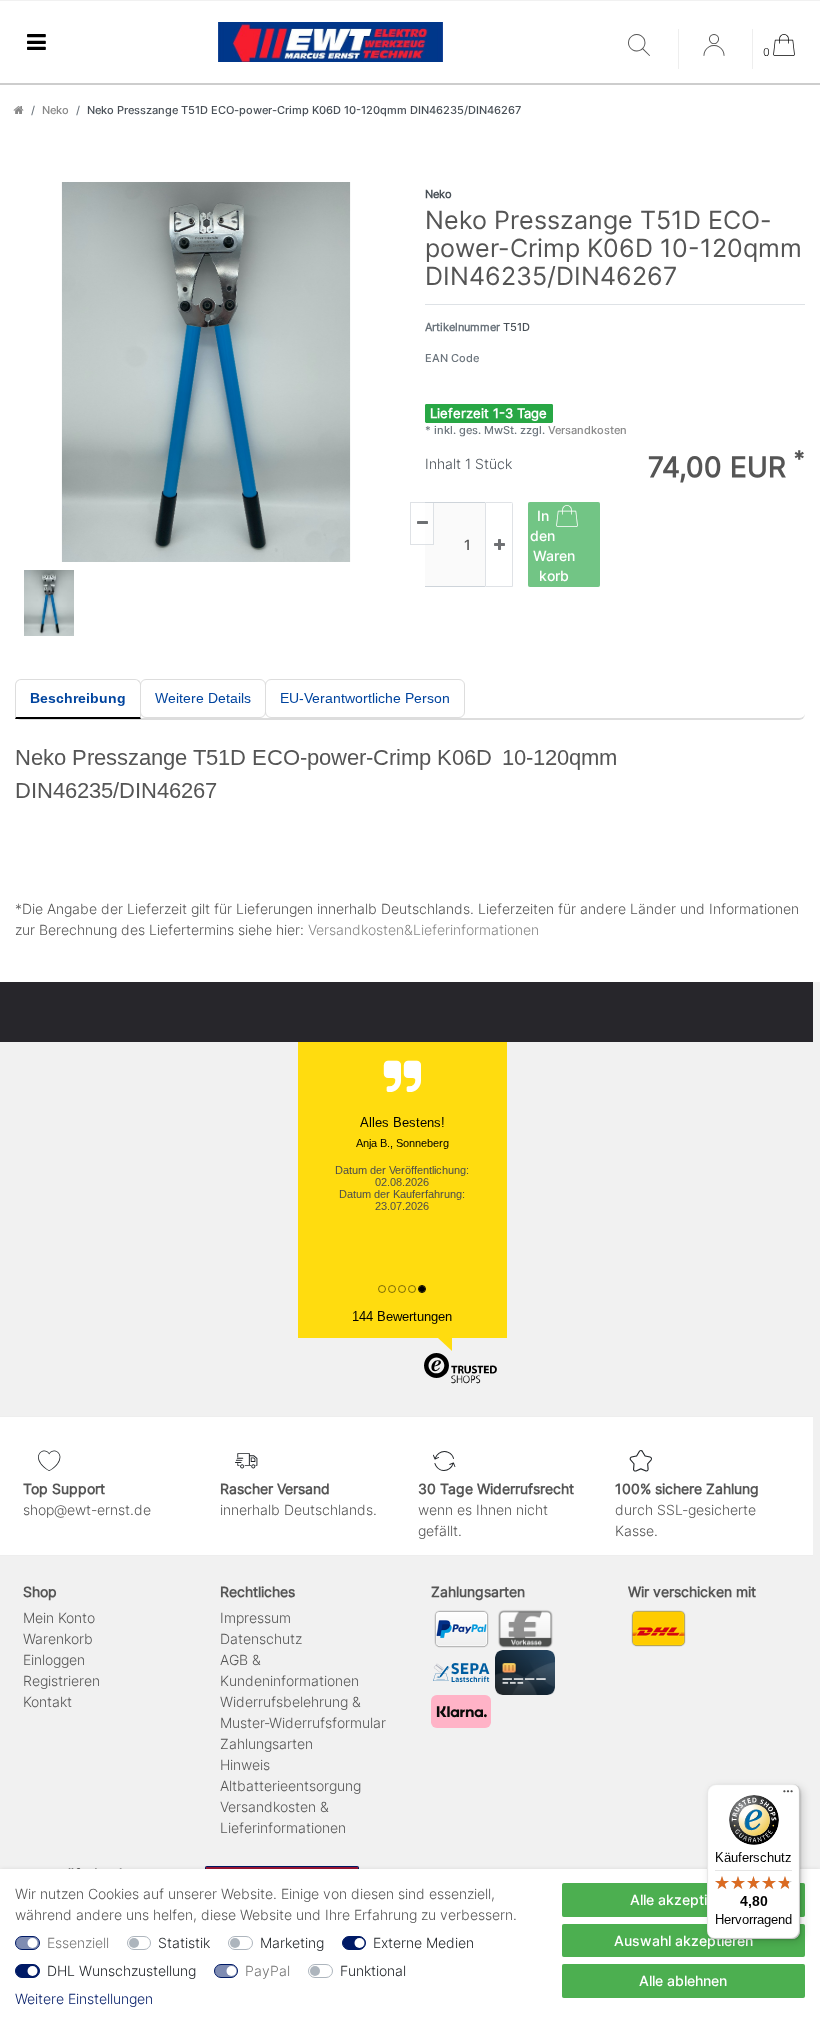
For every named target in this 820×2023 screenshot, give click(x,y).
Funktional (373, 1970)
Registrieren (61, 1680)
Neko (55, 110)
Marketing (292, 1942)
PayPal (267, 1970)
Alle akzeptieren (683, 1899)
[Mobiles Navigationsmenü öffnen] (36, 42)
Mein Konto (59, 1617)
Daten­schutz (261, 1638)
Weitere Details (203, 698)
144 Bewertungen (402, 1316)
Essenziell (78, 1942)
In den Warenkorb (552, 545)
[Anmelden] (716, 52)
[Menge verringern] (422, 523)
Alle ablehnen (683, 1980)
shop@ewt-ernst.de (87, 1509)
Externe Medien (423, 1942)
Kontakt (47, 1701)
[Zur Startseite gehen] (19, 110)
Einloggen (54, 1659)
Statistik (184, 1942)
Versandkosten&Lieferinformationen (423, 929)
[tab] (78, 699)
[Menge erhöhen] (499, 545)
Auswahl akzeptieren (683, 1940)
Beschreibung (78, 698)
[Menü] (788, 1796)
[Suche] (648, 46)
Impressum (255, 1617)
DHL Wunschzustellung (121, 1970)
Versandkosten (586, 430)
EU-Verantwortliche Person (365, 698)
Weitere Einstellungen (84, 1998)
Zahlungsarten (266, 1743)
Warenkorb (58, 1638)
